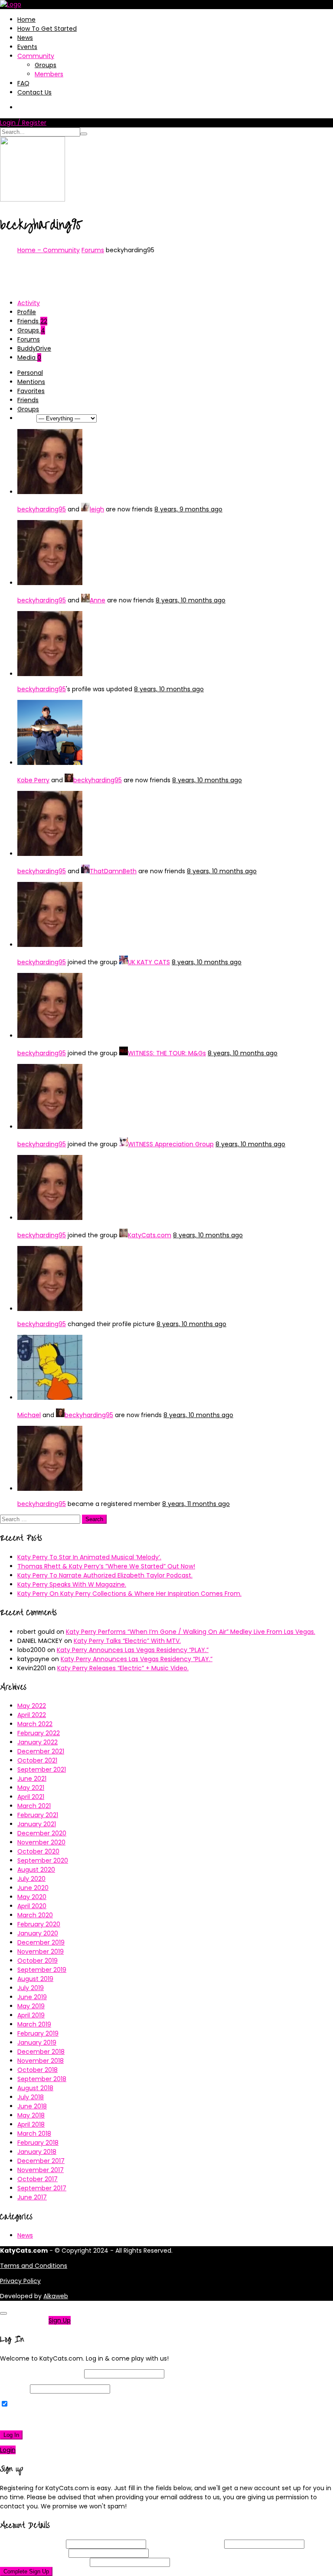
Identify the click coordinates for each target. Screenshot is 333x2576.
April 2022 (32, 1715)
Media (29, 358)
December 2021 (41, 1751)
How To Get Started (47, 29)
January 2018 (37, 2152)
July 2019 (31, 1988)
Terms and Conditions (34, 2266)
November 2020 (41, 1842)
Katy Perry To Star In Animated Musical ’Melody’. (89, 1557)
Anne (98, 600)
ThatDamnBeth (113, 871)
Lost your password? (34, 2420)
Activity (29, 303)
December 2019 (41, 1942)
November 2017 (41, 2170)
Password (14, 2389)
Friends (32, 321)
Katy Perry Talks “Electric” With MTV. (127, 1641)
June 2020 (33, 1888)
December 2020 (42, 1833)
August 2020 (36, 1870)
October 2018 (38, 2070)
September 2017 (42, 2188)
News (25, 38)
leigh (97, 509)
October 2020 (38, 1851)
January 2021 (37, 1824)
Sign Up (60, 2320)
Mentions (31, 382)
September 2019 (42, 1970)
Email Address (185, 2544)
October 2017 (38, 2179)
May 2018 (31, 2115)
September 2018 (42, 2079)
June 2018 (32, 2106)
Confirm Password (44, 2562)
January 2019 (37, 2043)
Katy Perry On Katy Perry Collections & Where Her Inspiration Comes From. (129, 1594)
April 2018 (31, 2124)
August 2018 (35, 2088)
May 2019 (31, 2006)
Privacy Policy (20, 2281)
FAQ (23, 83)
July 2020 (31, 1879)
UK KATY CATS (149, 962)
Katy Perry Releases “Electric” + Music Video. (123, 1668)
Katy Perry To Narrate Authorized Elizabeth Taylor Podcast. (105, 1575)
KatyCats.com (150, 1235)
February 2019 (38, 2033)
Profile (27, 312)
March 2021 (34, 1806)
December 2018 (41, 2052)
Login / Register (23, 123)
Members (49, 74)
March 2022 (35, 1724)
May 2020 (32, 1897)
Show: (26, 418)
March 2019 (34, 2024)
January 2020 (38, 1933)
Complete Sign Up (26, 2571)
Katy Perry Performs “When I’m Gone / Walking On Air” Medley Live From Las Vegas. (191, 1632)
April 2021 (31, 1797)
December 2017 (41, 2161)
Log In (11, 2435)
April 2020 (32, 1906)
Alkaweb (56, 2296)
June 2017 (32, 2197)
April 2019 (31, 2015)
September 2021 (42, 1769)
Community (36, 56)
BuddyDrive (34, 348)
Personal (30, 373)
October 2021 (37, 1760)
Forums (93, 250)
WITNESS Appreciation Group (171, 1144)
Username (32, 2544)
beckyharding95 (42, 509)
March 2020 (35, 1915)
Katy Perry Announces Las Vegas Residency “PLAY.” (133, 1650)
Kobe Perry (33, 780)
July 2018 (31, 2097)
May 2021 (31, 1788)
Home (26, 20)
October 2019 (38, 1961)
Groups (46, 65)
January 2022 (38, 1742)
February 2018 (38, 2143)
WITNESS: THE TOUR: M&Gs (167, 1053)
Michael (29, 1415)
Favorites (31, 391)
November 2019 (41, 1952)
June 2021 (32, 1779)
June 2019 (32, 1997)
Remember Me (32, 2404)
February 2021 (38, 1815)
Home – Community (49, 250)
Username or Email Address (41, 2374)
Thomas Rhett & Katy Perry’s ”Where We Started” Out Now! (106, 1566)
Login (8, 2450)
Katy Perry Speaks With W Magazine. (72, 1584)
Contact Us (34, 92)
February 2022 (39, 1733)
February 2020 (39, 1924)
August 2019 (35, 1979)
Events (27, 47)
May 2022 (32, 1706)
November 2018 (41, 2061)
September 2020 (43, 1860)
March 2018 (34, 2134)
